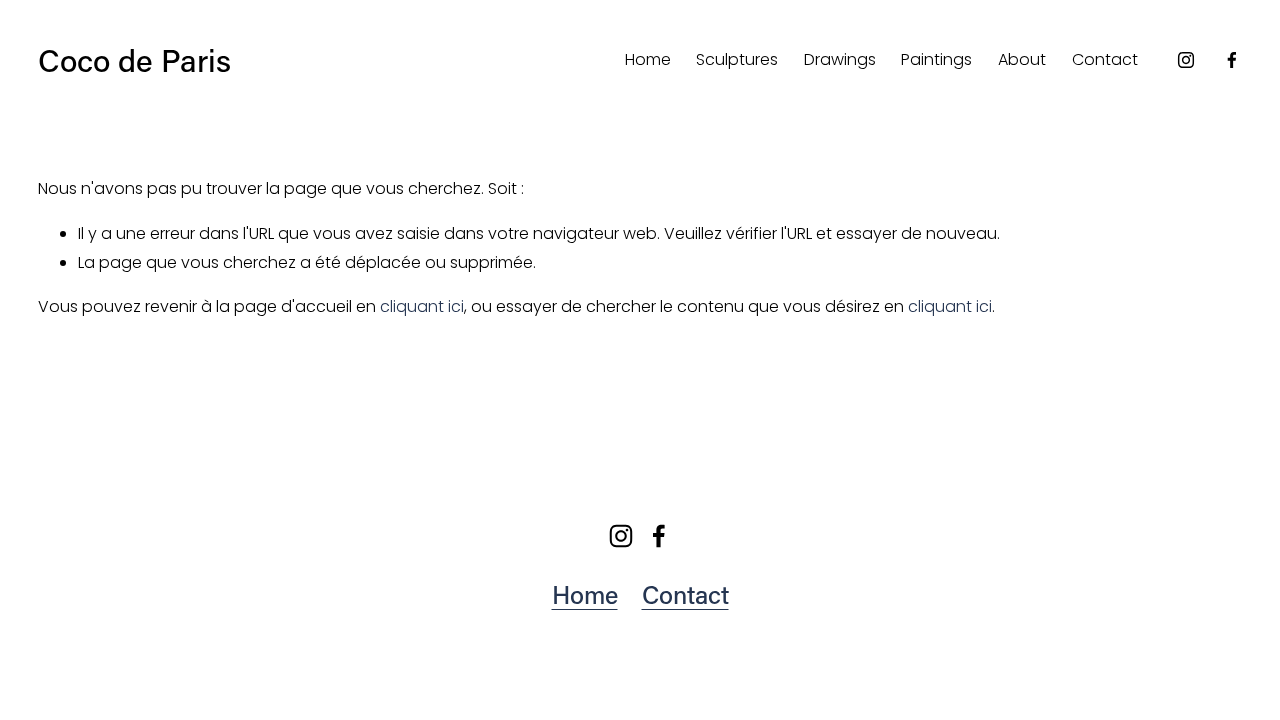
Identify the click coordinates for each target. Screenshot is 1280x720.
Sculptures (737, 59)
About (1022, 59)
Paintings (936, 59)
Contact (1105, 59)
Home (648, 59)
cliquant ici (422, 306)
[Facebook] (1232, 60)
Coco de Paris (134, 59)
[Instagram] (1186, 60)
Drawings (840, 59)
